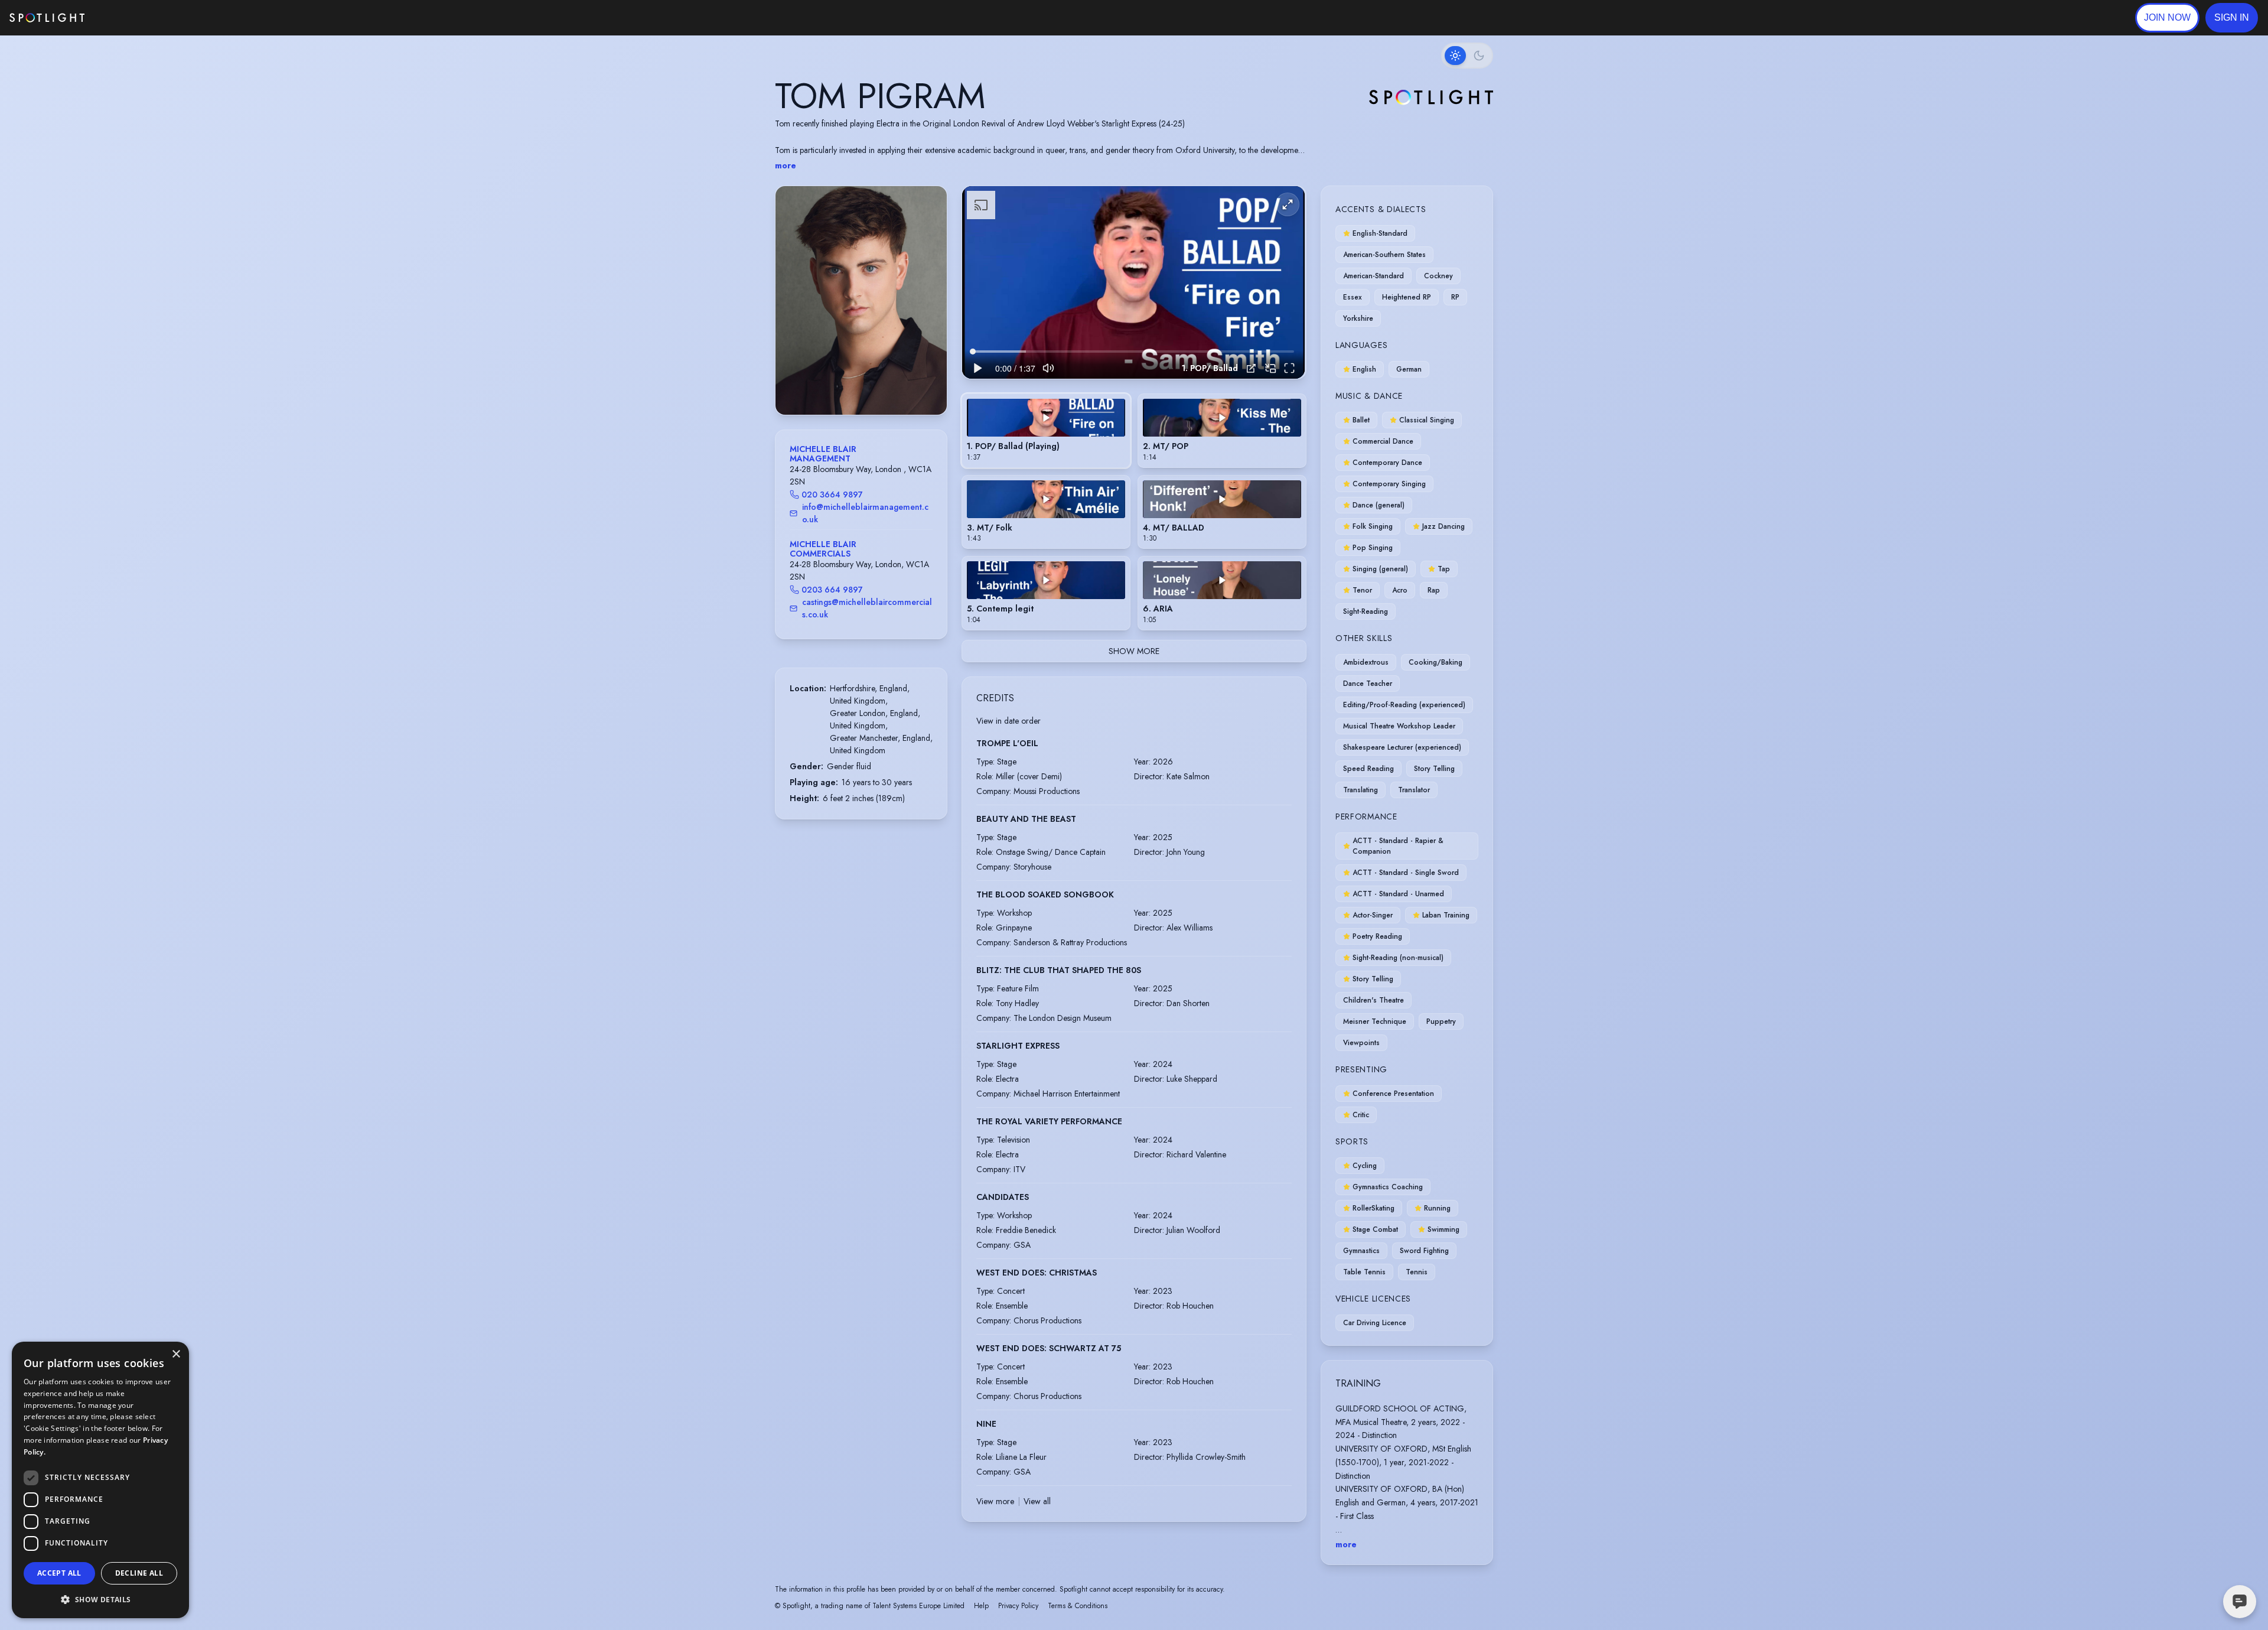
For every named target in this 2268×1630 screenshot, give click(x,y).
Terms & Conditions (1078, 1606)
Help (981, 1606)
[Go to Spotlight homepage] (47, 18)
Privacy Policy (1018, 1606)
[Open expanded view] (928, 204)
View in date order (1008, 721)
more (786, 165)
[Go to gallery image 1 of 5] (849, 385)
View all (1037, 1501)
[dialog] (100, 1480)
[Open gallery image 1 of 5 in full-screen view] (861, 300)
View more (995, 1501)
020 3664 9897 (832, 494)
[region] (1133, 283)
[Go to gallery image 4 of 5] (870, 385)
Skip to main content (130, 18)
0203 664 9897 (832, 590)
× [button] (176, 1354)
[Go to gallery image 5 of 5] (876, 385)
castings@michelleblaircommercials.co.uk (867, 608)
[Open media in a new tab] (1251, 368)
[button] (2232, 18)
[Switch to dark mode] (1467, 56)
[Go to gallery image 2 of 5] (858, 385)
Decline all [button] (139, 1573)
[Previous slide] (794, 312)
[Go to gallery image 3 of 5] (864, 385)
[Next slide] (928, 312)
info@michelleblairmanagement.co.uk (865, 513)
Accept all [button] (59, 1573)
